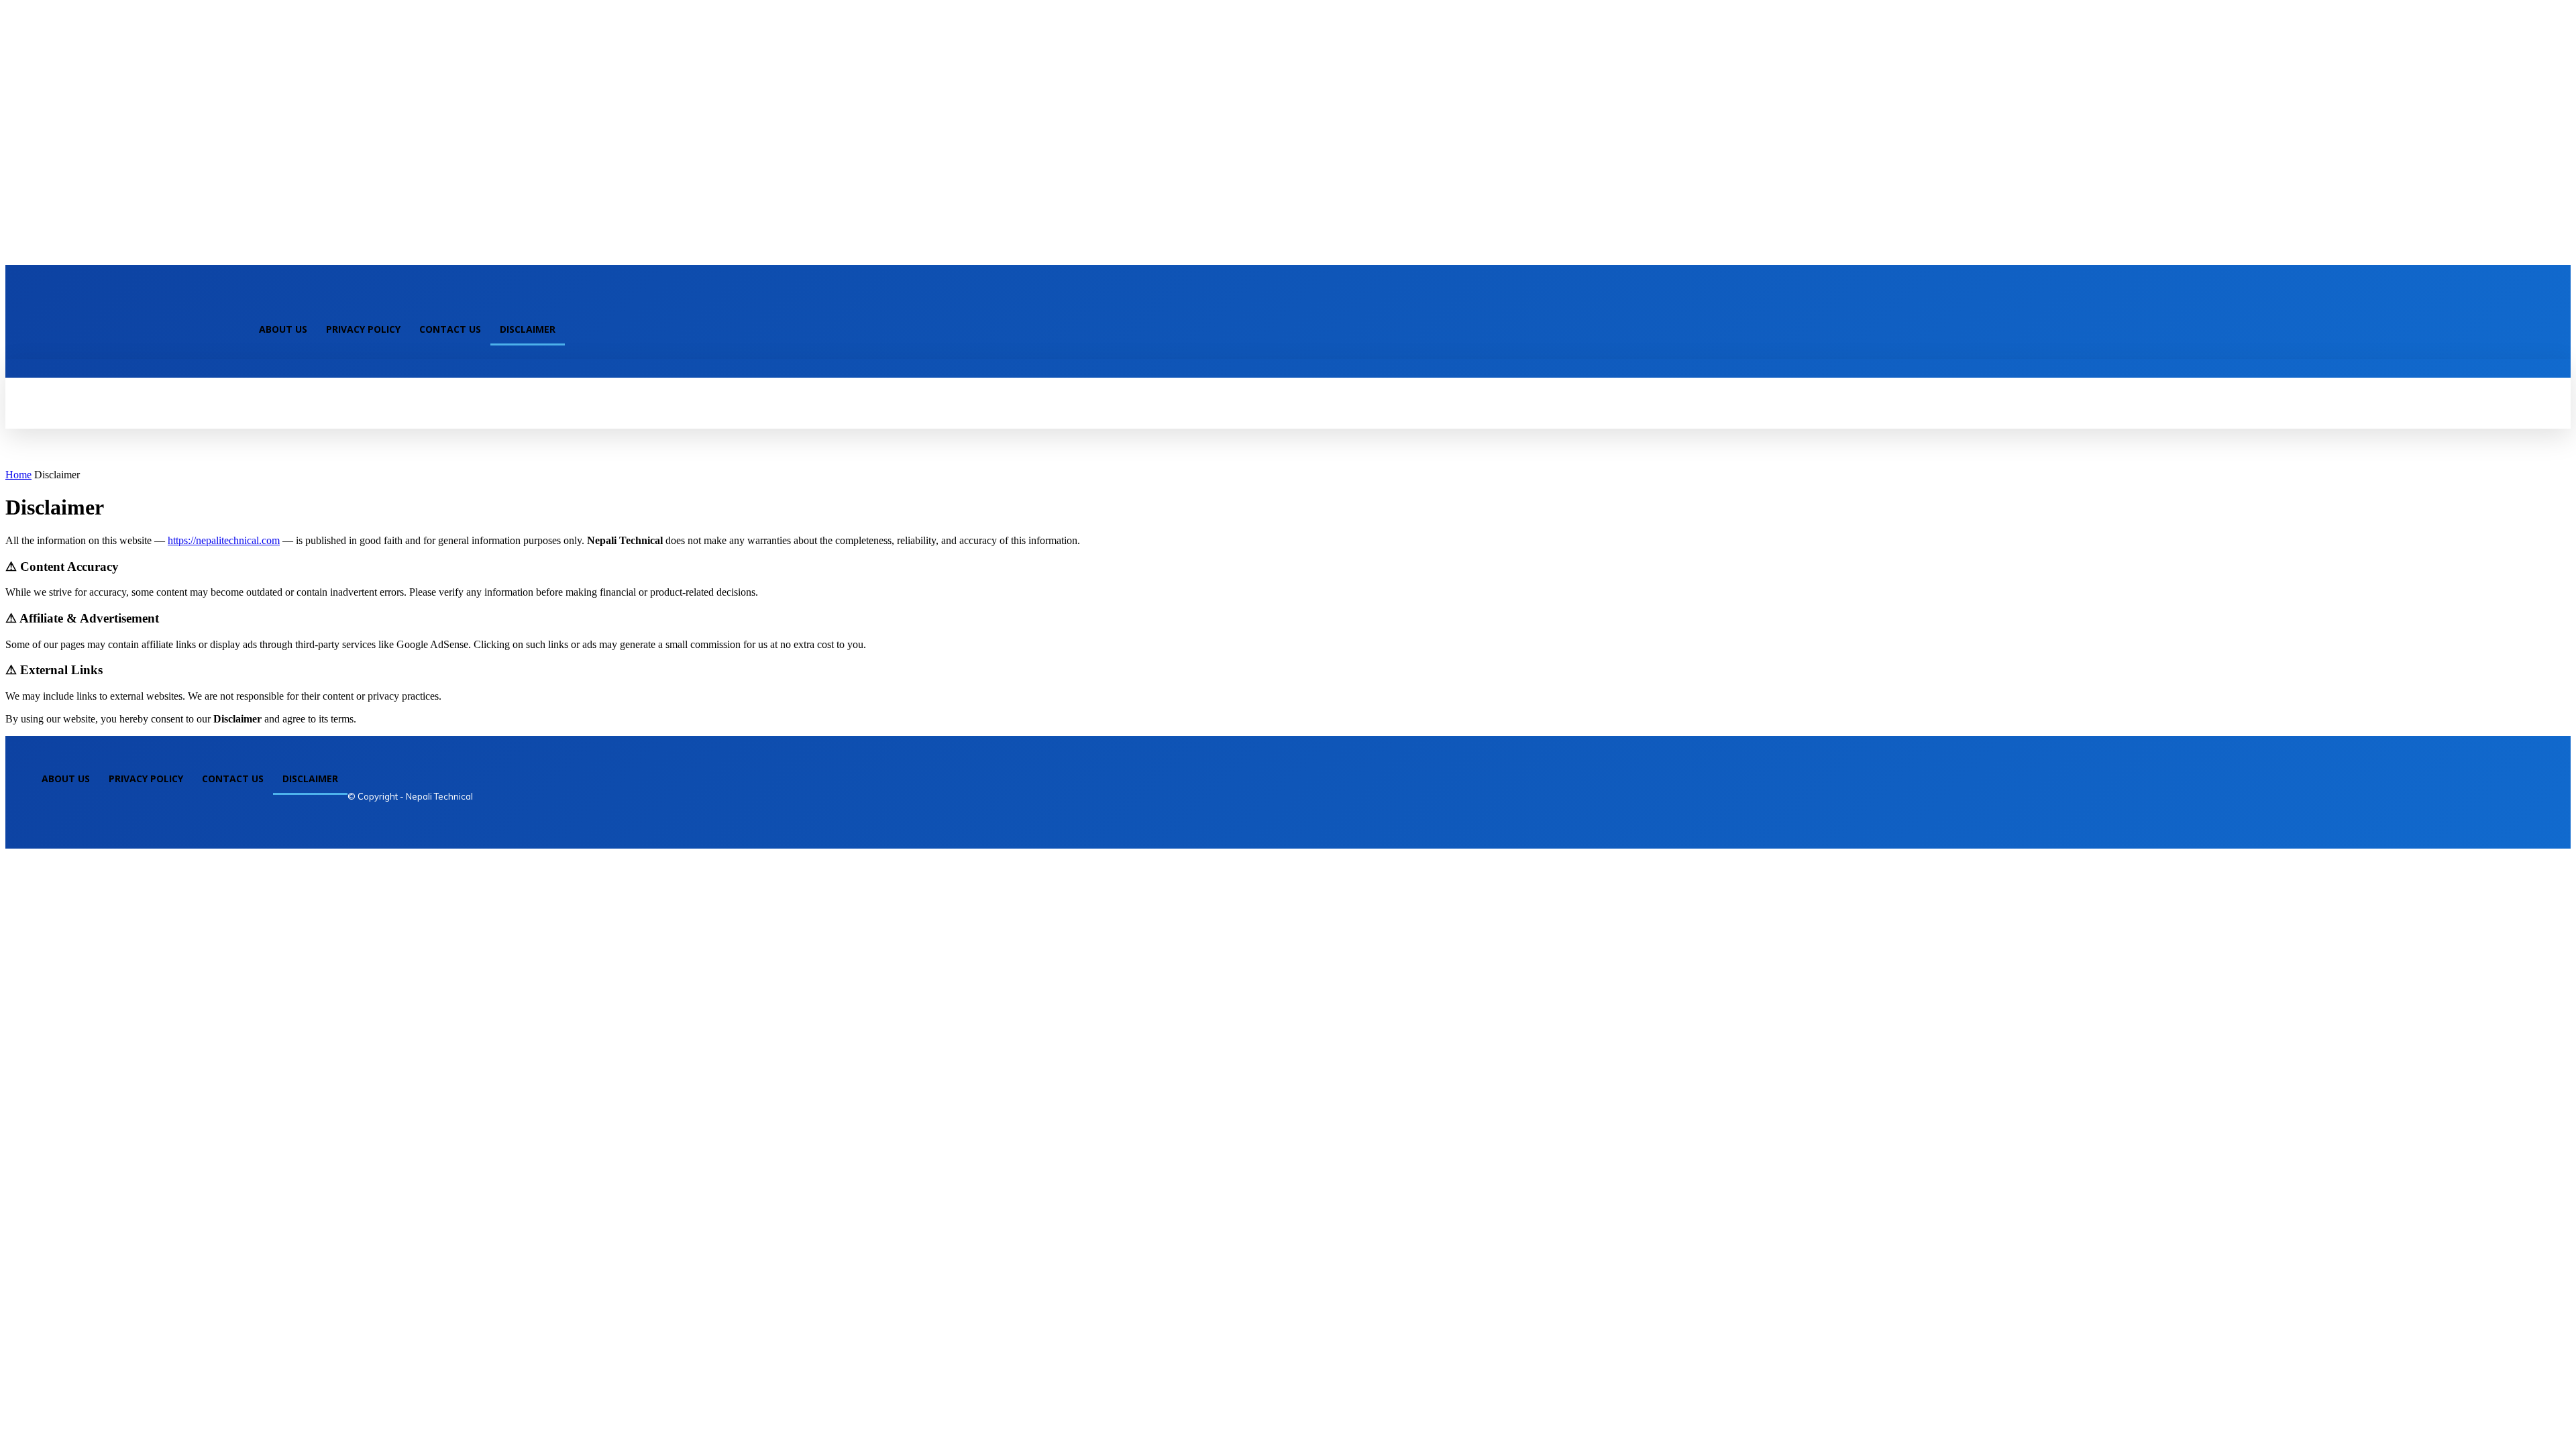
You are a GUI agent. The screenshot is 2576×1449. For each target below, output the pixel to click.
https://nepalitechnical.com (224, 540)
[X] (254, 302)
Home (18, 475)
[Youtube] (276, 302)
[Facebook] (231, 302)
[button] (333, 374)
